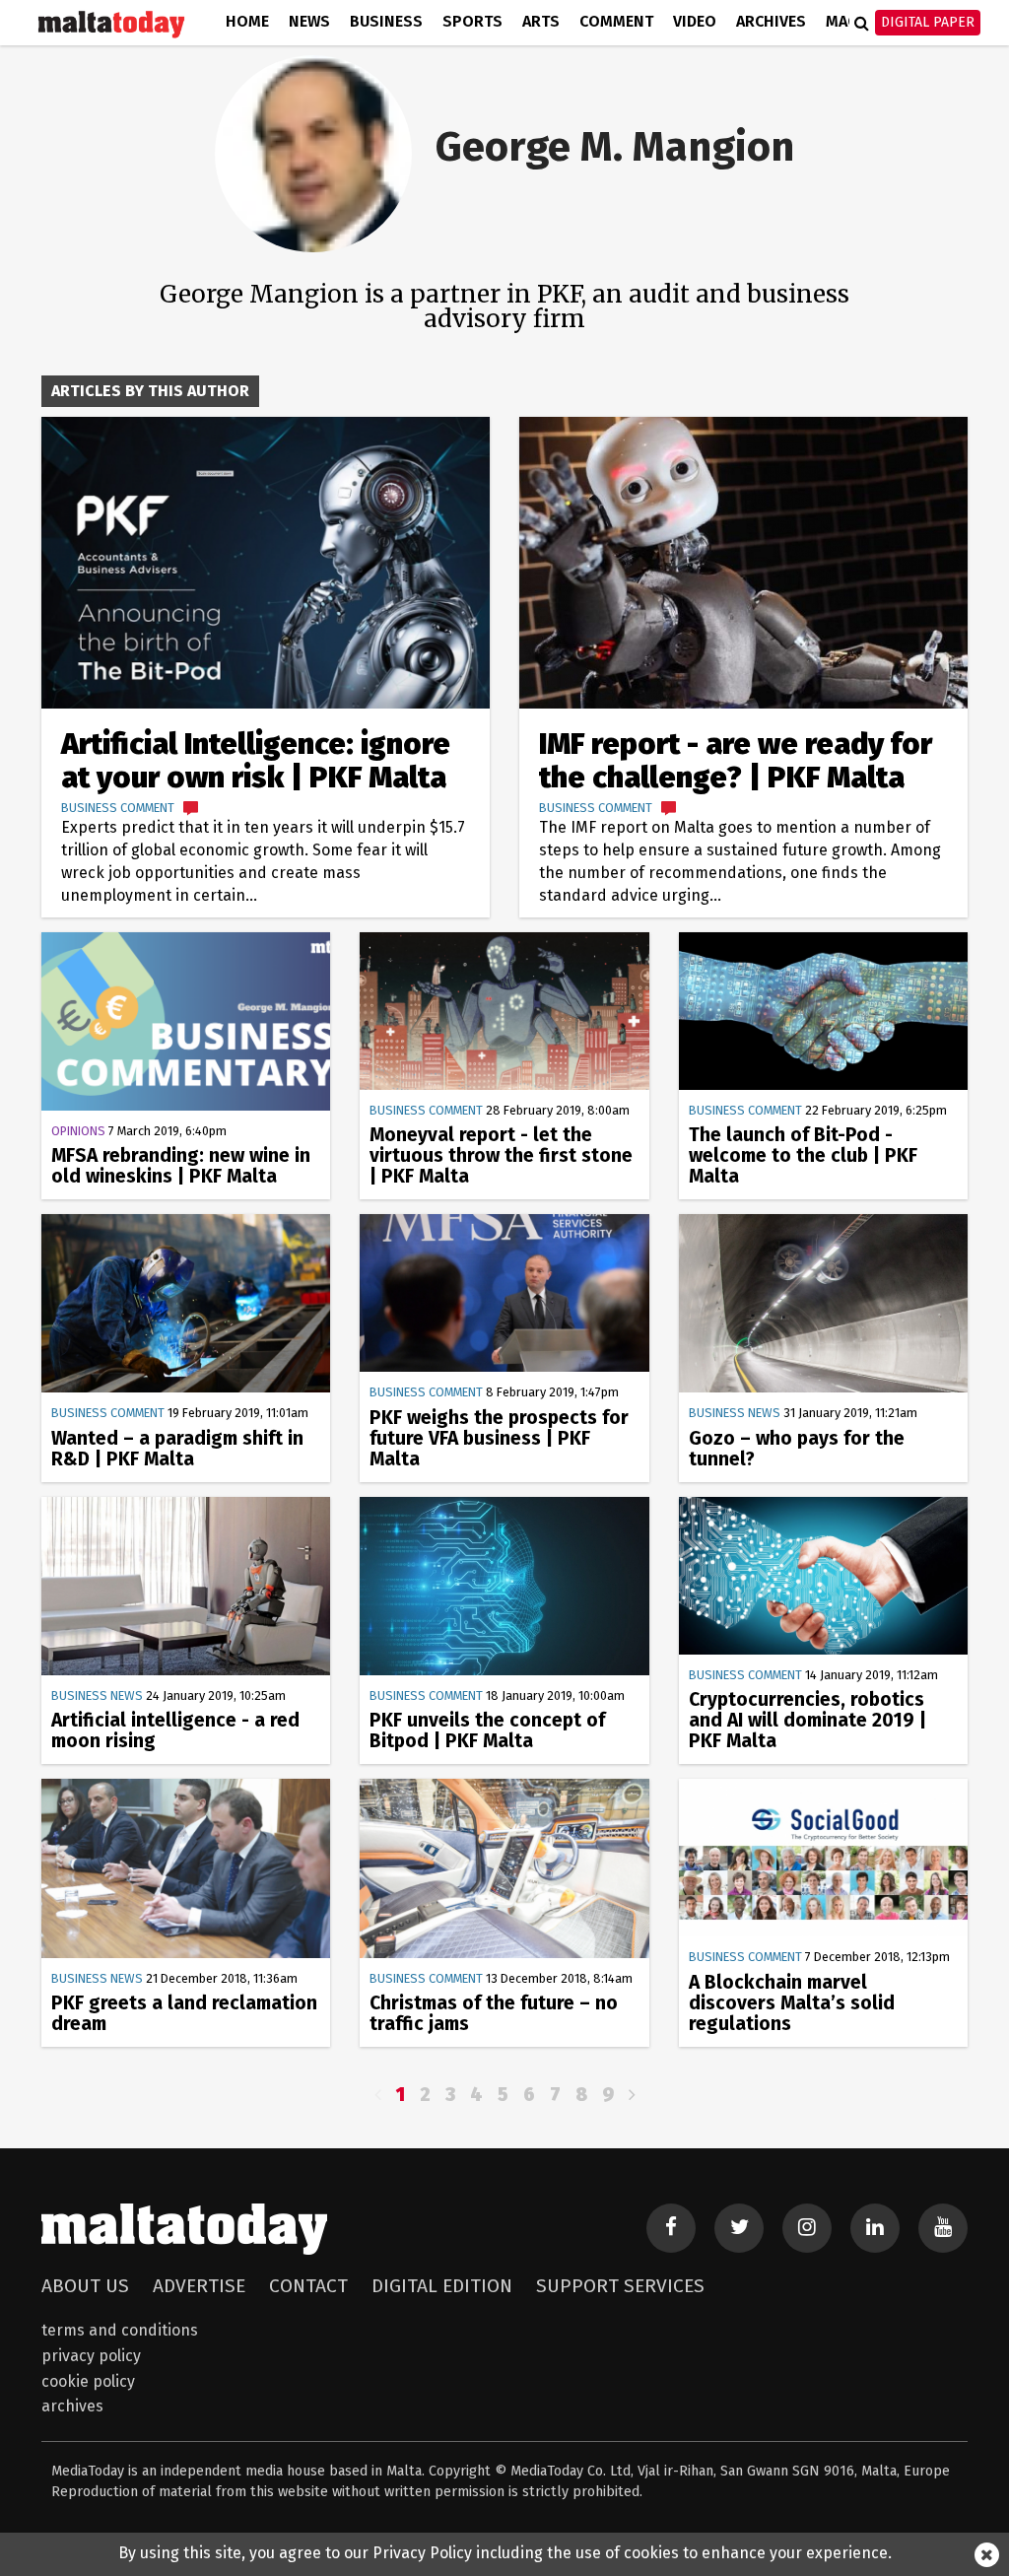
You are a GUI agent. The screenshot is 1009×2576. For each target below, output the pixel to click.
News (309, 21)
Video (695, 21)
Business (386, 21)
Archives (771, 21)
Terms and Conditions (120, 2330)
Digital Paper (928, 22)
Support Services (620, 2286)
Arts (541, 21)
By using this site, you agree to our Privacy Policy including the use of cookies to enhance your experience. (505, 2553)
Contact (308, 2286)
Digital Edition (442, 2286)
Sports (472, 21)
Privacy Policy (91, 2356)
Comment (616, 21)
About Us (85, 2286)
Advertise (199, 2286)
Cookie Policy (88, 2381)
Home (247, 21)
